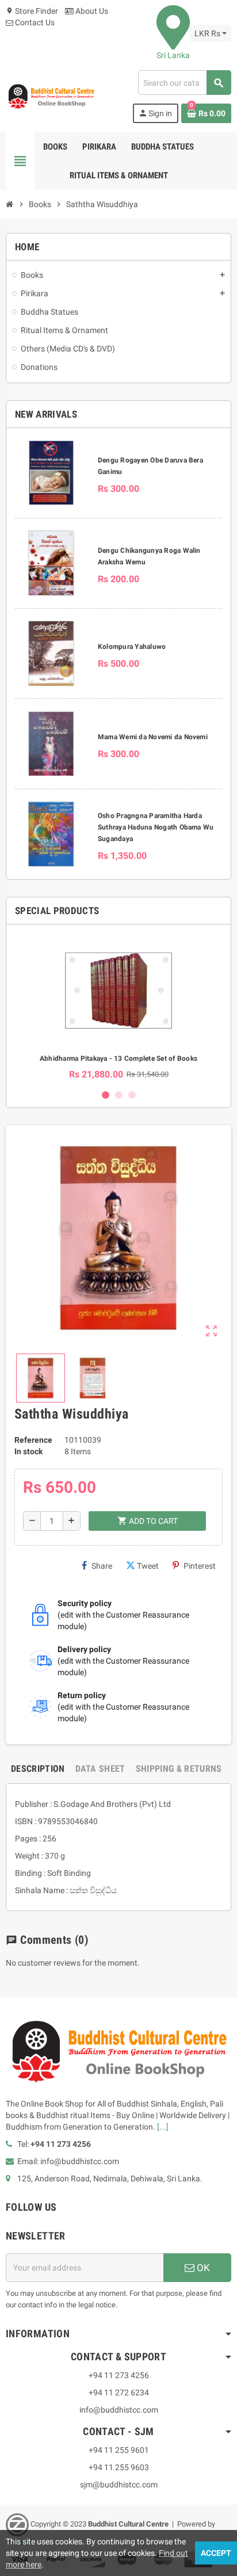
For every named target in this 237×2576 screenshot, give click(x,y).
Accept (216, 2553)
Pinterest (200, 1566)
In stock (28, 1451)
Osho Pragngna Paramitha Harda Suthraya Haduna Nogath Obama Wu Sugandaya (156, 827)
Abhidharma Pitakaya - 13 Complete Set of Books (118, 1058)
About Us (91, 11)
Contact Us (34, 22)
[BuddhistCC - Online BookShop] (51, 96)
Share (102, 1566)
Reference (33, 1440)
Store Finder (32, 11)
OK (202, 2268)
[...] (163, 2127)
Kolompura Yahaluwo (132, 647)
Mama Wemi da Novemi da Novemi (153, 737)
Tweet (148, 1566)
